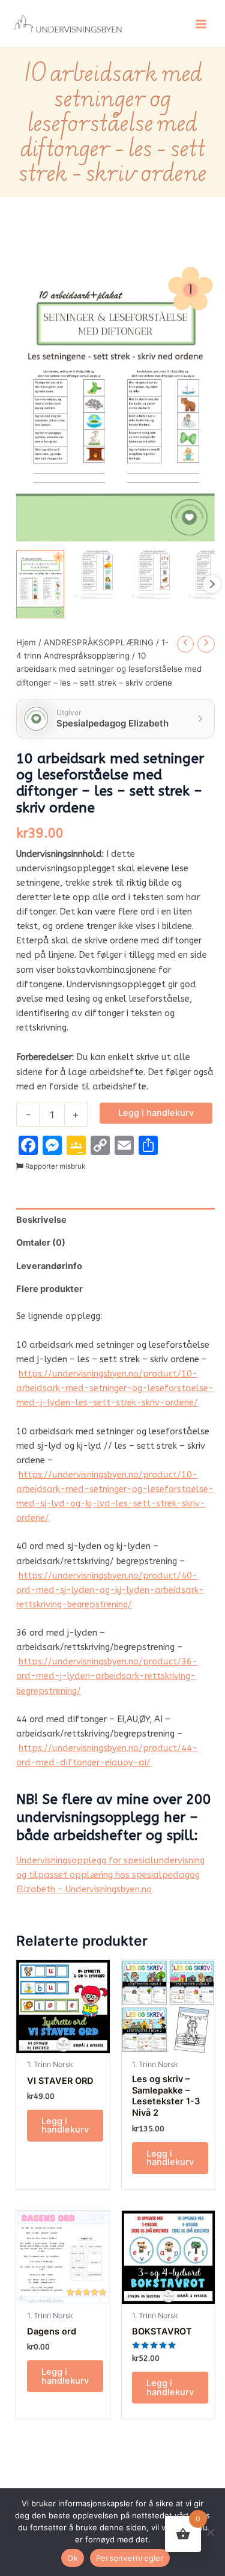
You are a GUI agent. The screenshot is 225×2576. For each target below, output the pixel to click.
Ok (73, 2558)
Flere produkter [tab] (49, 1289)
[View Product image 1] (40, 584)
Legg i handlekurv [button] (65, 2126)
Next (212, 584)
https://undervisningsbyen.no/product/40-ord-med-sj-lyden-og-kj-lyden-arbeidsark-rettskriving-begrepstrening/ (110, 1590)
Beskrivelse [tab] (41, 1220)
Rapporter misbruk (54, 1166)
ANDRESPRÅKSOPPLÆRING (99, 642)
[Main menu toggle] (201, 23)
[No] (210, 2532)
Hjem (26, 642)
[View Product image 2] (97, 574)
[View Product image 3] (154, 574)
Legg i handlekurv (156, 1113)
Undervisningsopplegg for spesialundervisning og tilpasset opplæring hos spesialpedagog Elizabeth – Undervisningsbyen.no (110, 1875)
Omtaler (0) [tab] (41, 1243)
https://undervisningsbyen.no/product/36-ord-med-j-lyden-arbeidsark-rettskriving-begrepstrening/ (107, 1676)
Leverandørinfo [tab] (49, 1266)
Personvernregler (130, 2558)
